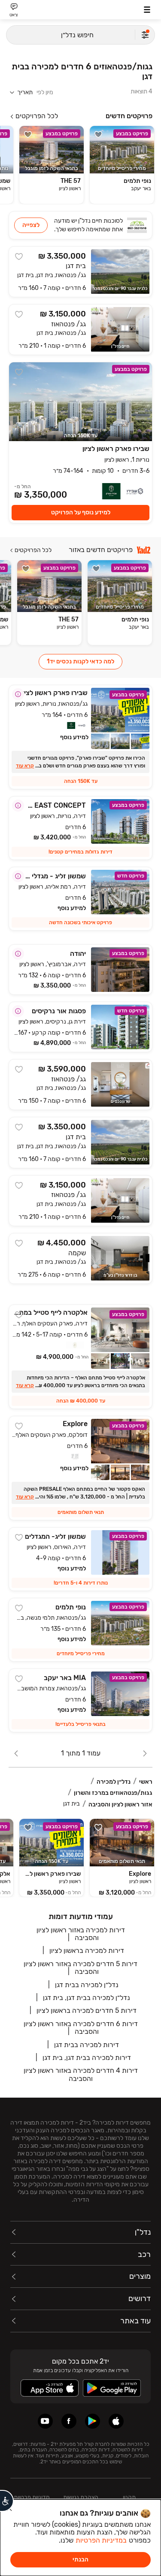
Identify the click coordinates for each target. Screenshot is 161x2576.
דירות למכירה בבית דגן (87, 2045)
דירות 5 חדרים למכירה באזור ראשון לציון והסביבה (80, 1968)
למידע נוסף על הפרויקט (81, 512)
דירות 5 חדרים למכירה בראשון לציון (87, 2010)
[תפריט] (147, 10)
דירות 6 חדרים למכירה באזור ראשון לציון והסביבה (81, 2028)
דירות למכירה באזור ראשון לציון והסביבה (81, 1934)
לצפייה (31, 225)
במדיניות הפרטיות (101, 2540)
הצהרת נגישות (81, 2497)
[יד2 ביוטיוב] (45, 2421)
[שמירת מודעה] (98, 134)
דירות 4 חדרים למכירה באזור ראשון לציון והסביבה (81, 2074)
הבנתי (80, 2560)
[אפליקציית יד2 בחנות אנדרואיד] (93, 2421)
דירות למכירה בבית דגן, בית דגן (87, 2058)
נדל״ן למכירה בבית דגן (87, 1985)
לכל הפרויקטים (37, 116)
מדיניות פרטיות (32, 2497)
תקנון (129, 2497)
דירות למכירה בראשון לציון (87, 1951)
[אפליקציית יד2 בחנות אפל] (116, 2421)
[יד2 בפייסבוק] (69, 2421)
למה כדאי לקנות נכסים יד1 (80, 661)
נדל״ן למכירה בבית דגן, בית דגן (87, 1998)
